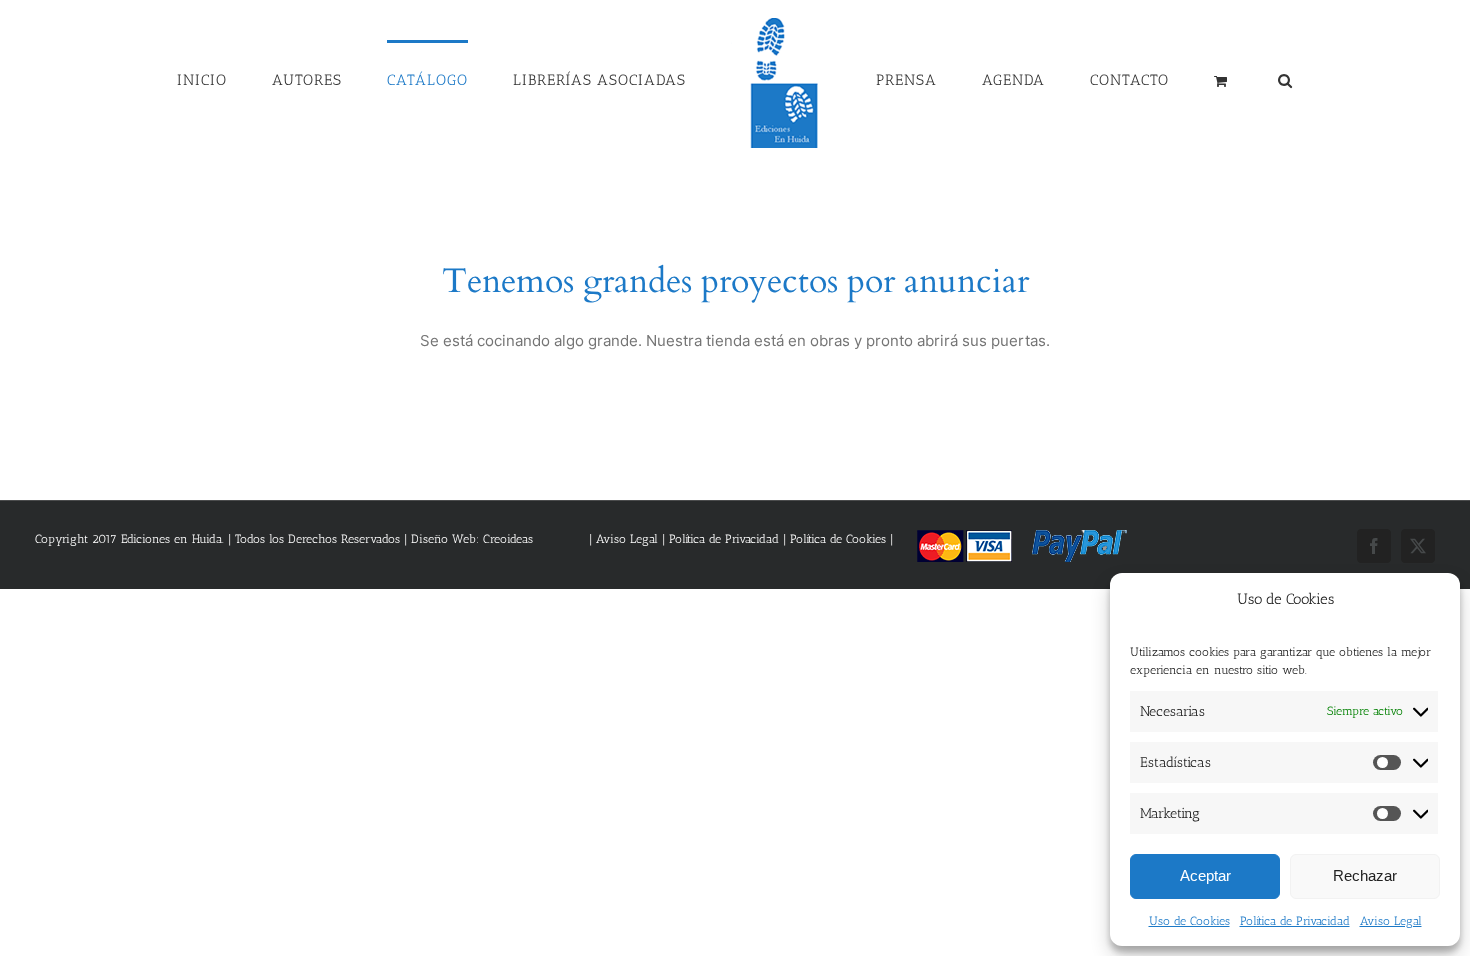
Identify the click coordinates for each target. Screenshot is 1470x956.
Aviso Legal (1391, 921)
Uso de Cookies (1189, 921)
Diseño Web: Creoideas (472, 539)
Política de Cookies (838, 539)
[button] (1183, 79)
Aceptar (1205, 875)
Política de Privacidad (1295, 921)
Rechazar (1365, 875)
